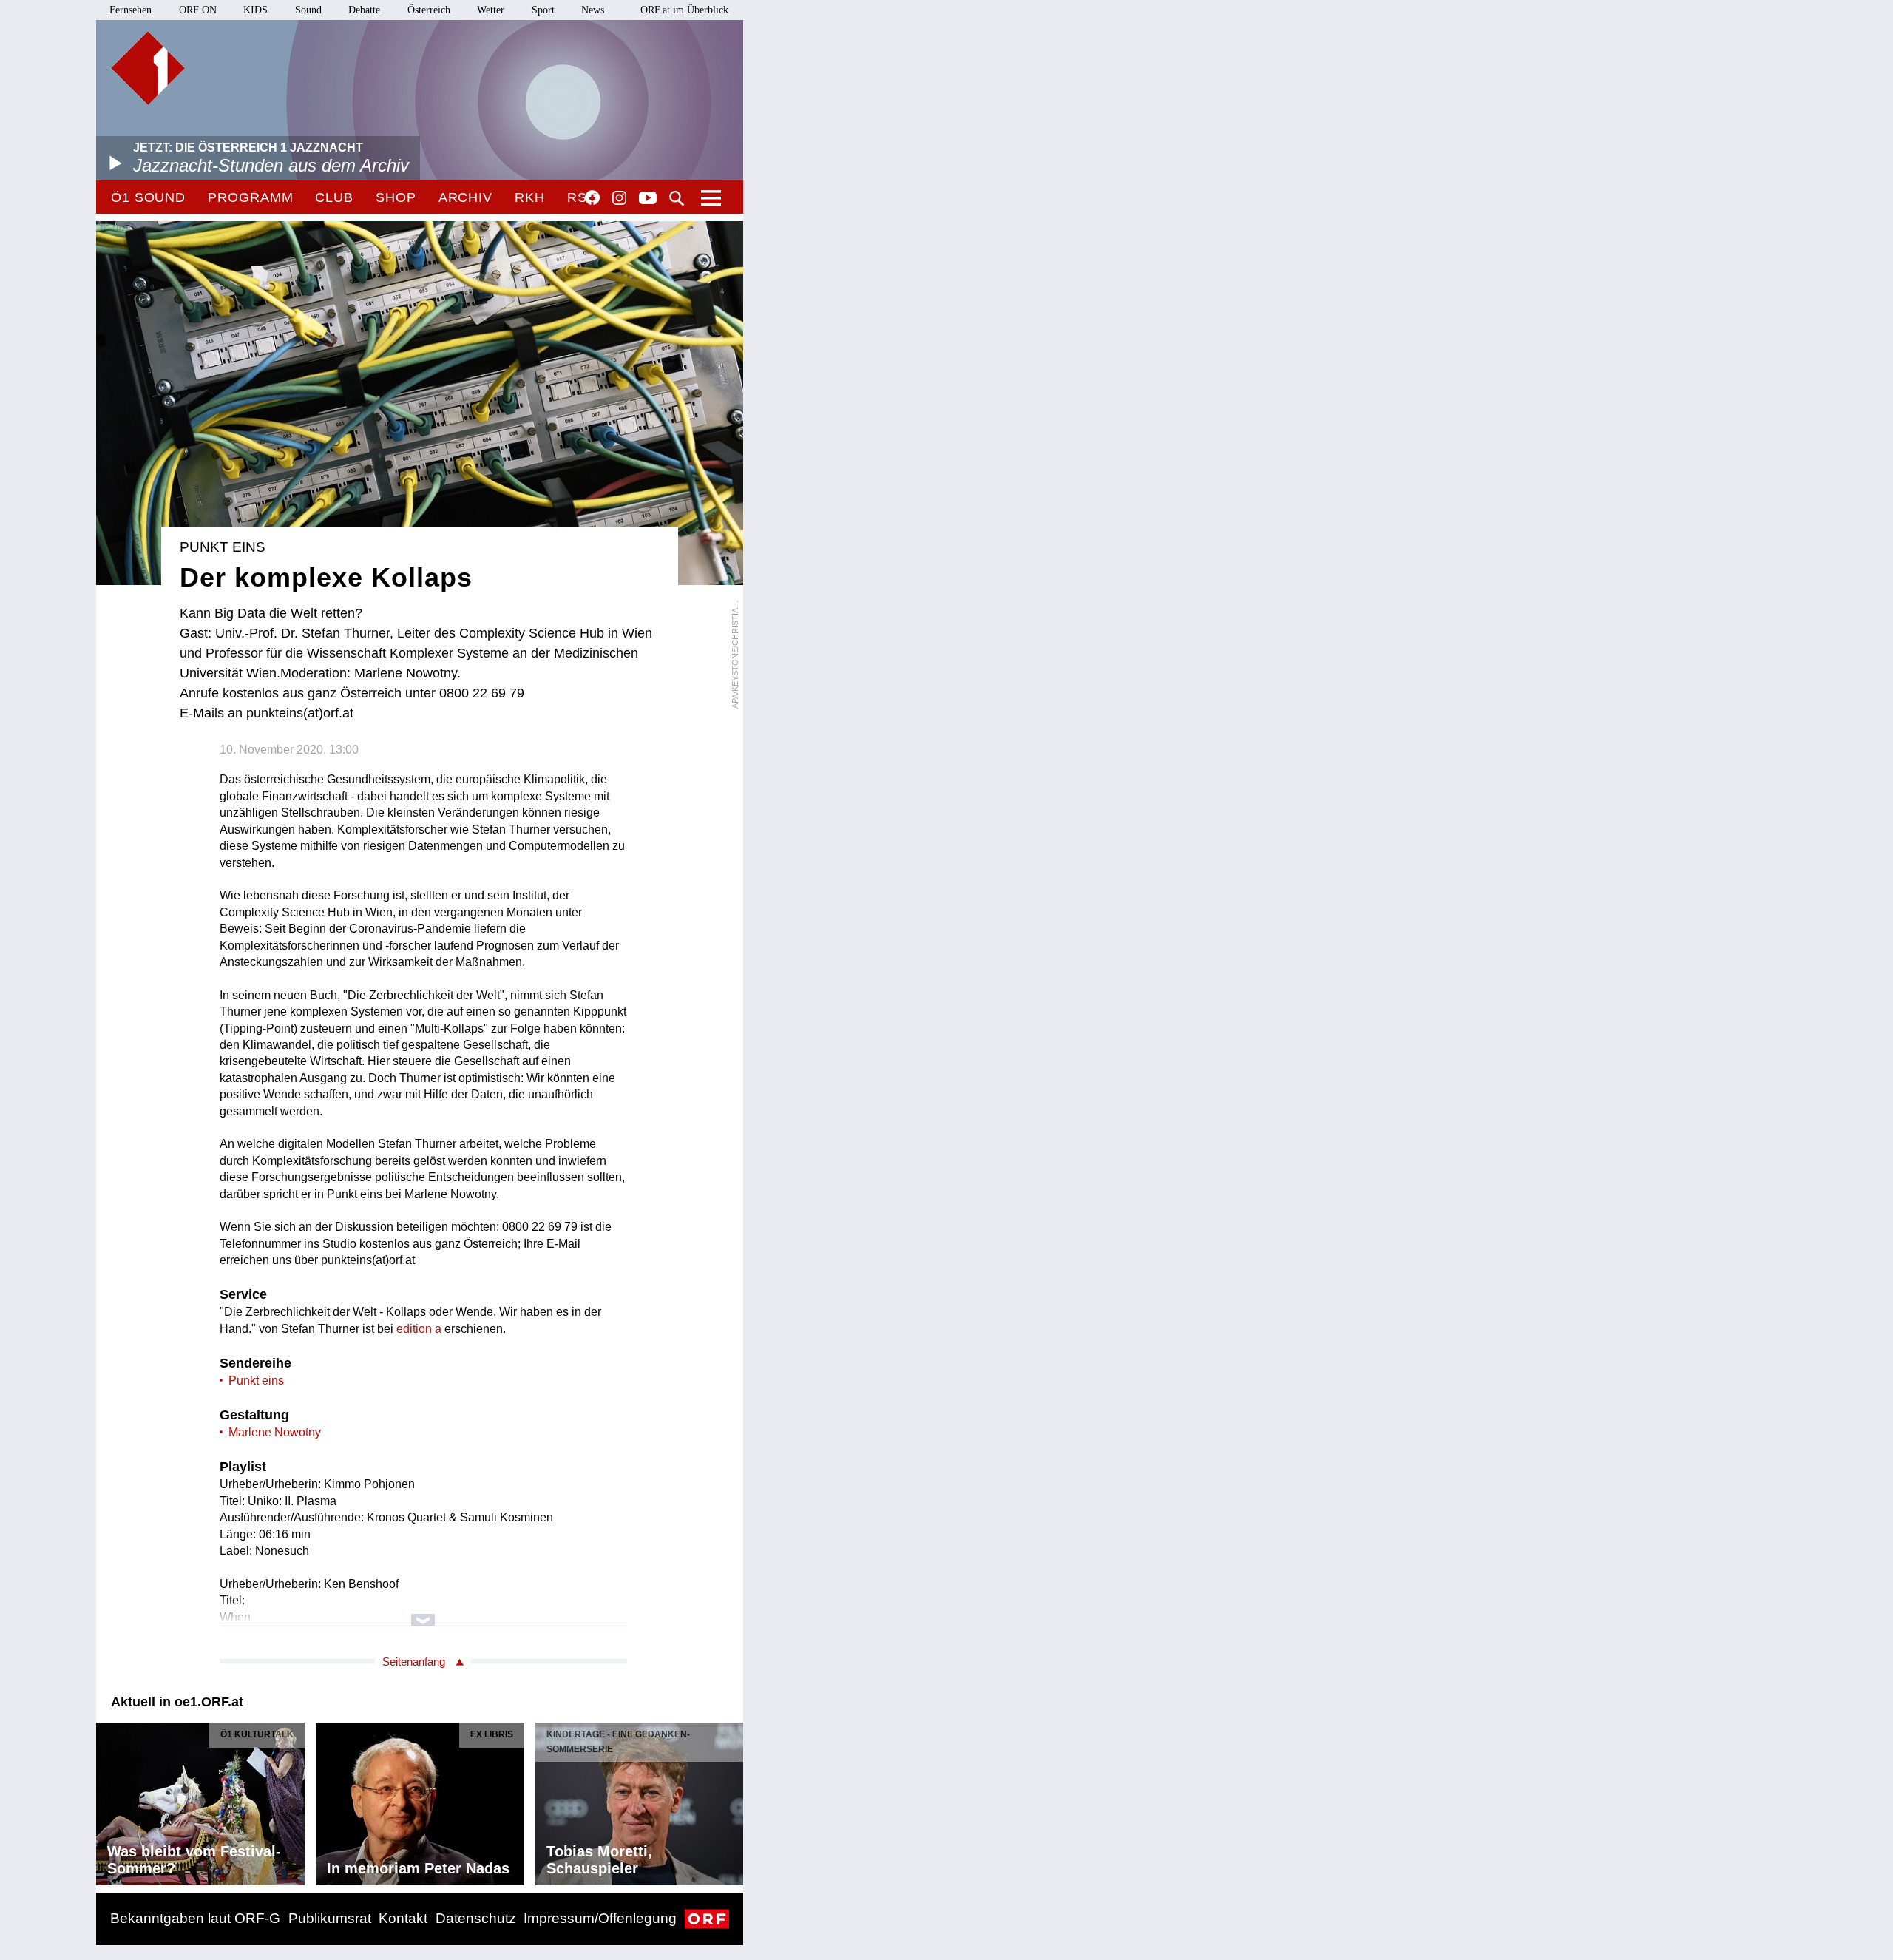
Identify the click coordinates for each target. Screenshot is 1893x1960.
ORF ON (198, 10)
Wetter (491, 10)
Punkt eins (256, 1381)
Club (334, 197)
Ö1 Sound (148, 197)
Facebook (592, 197)
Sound (308, 10)
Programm (250, 197)
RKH (530, 197)
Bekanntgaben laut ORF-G (195, 1918)
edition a (419, 1329)
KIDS (255, 10)
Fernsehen (131, 10)
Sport (543, 10)
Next (731, 1800)
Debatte (364, 10)
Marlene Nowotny (275, 1432)
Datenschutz (476, 1918)
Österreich (429, 10)
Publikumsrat (330, 1918)
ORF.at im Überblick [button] (684, 10)
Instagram (619, 198)
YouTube (648, 199)
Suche (677, 198)
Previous (108, 1800)
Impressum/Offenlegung (600, 1918)
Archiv (465, 197)
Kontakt (403, 1918)
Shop (396, 197)
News (593, 10)
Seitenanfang (414, 1662)
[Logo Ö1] (148, 68)
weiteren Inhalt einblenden (423, 1613)
